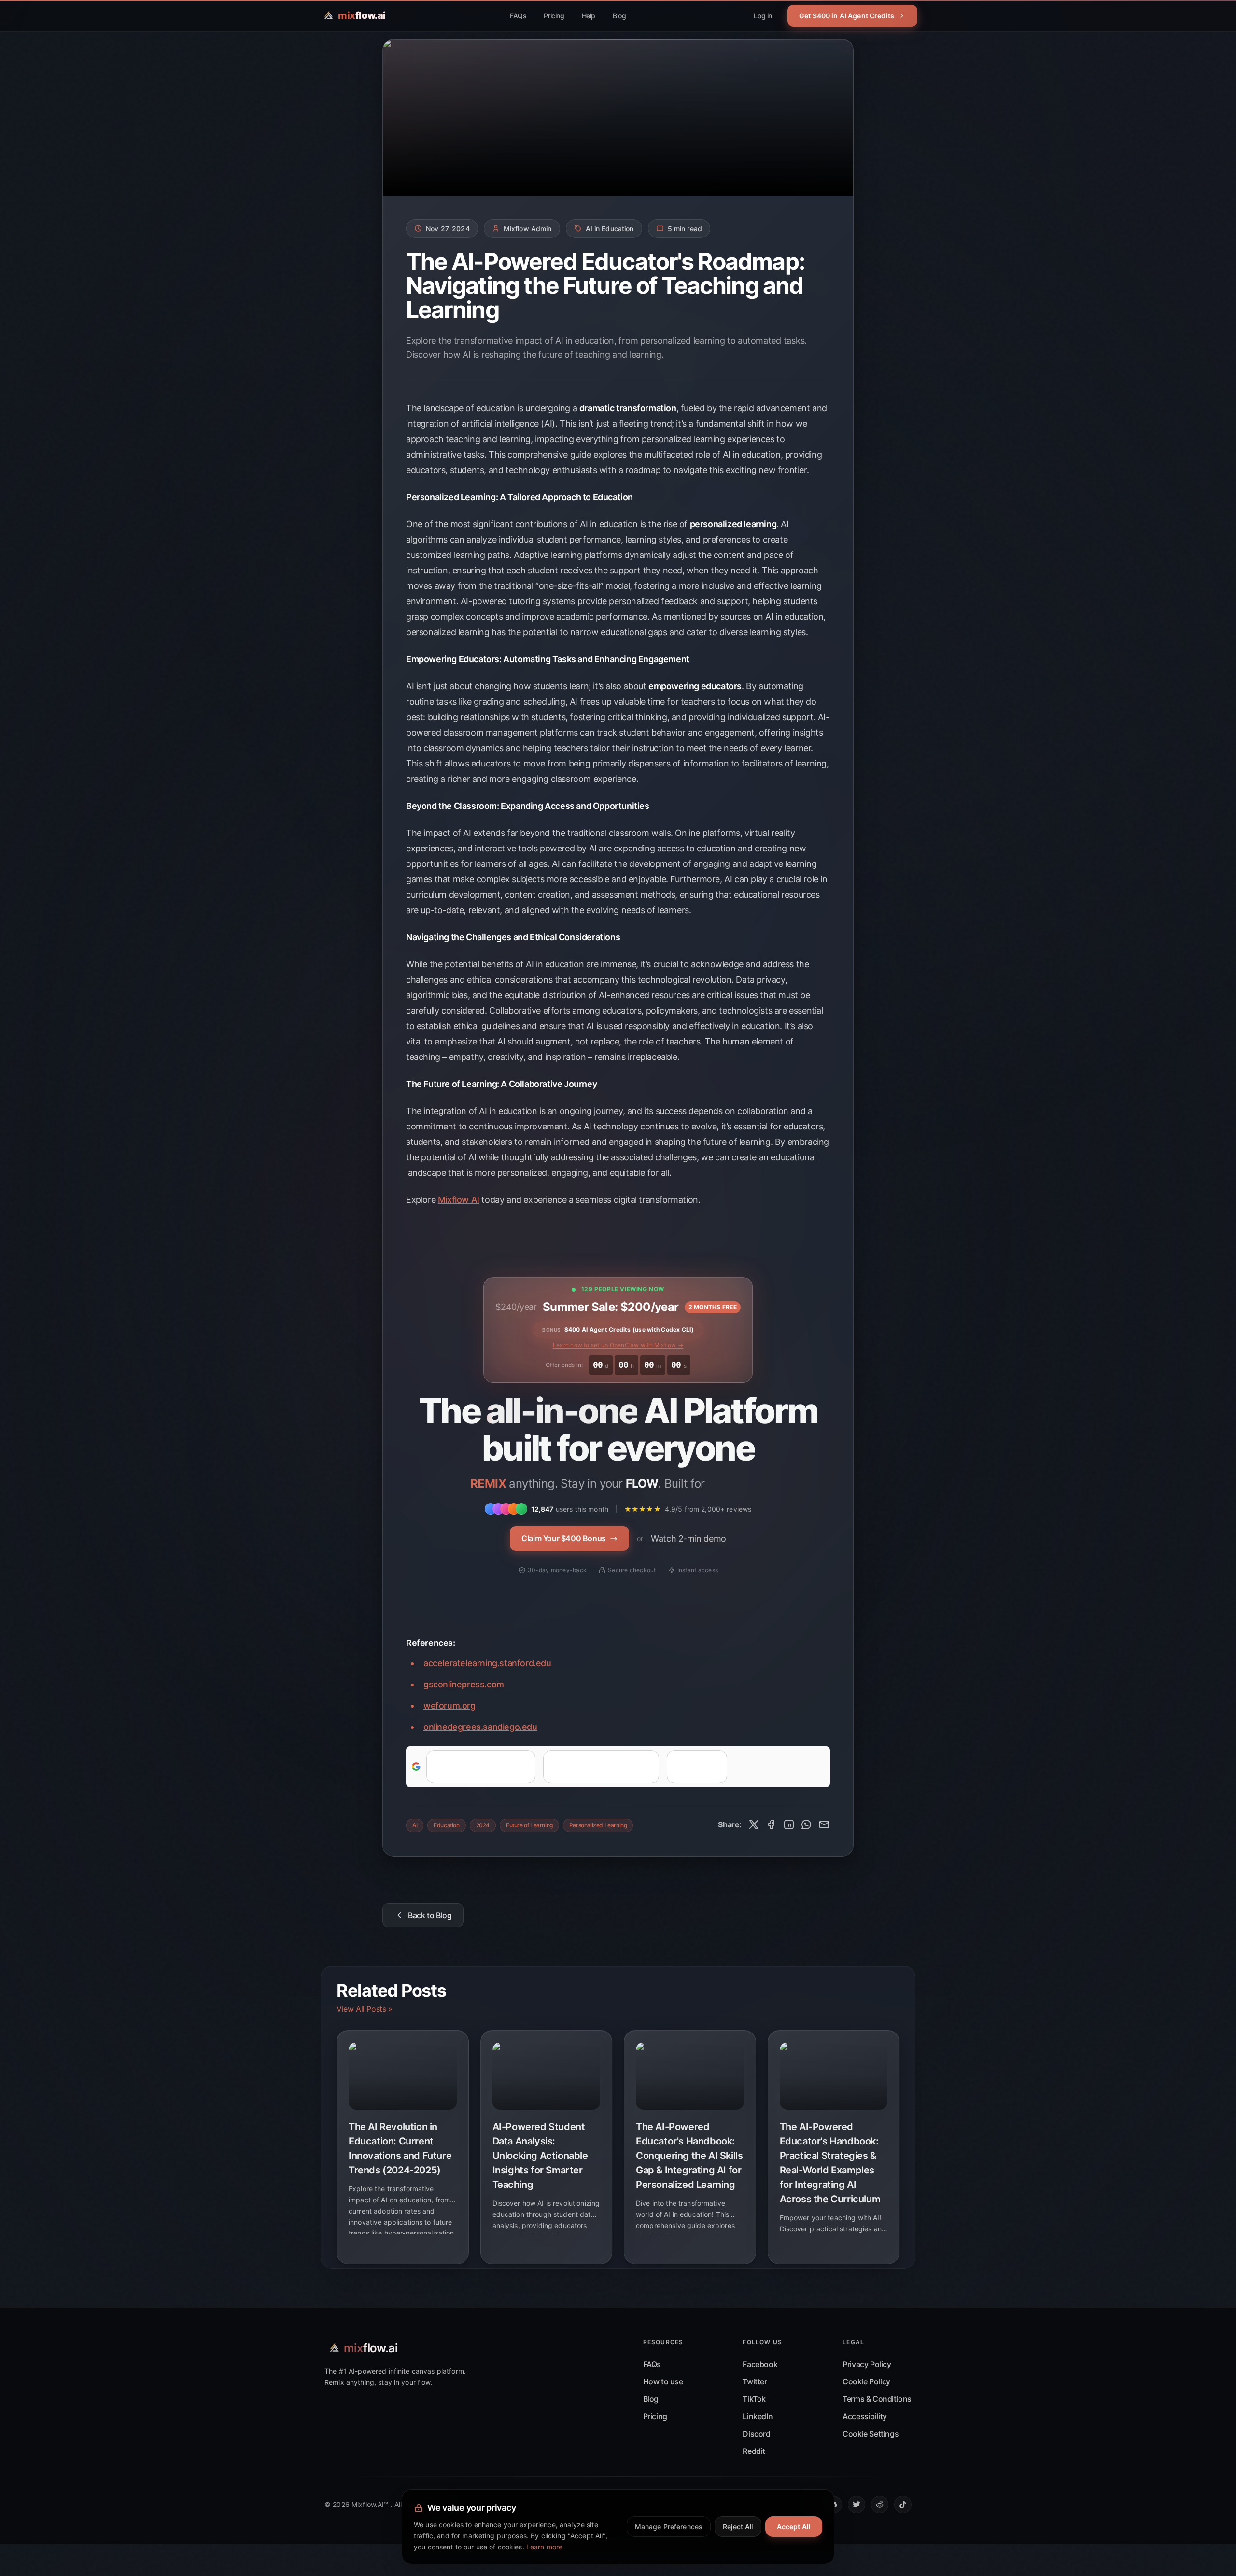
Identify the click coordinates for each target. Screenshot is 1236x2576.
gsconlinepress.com (464, 1684)
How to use (663, 2381)
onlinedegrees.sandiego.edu (480, 1727)
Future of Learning (529, 1825)
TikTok (754, 2399)
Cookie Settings (871, 2434)
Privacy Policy (867, 2364)
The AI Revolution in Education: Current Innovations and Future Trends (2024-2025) (400, 2148)
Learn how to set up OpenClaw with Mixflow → (618, 1345)
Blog (619, 16)
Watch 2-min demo (688, 1539)
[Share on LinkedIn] (789, 1824)
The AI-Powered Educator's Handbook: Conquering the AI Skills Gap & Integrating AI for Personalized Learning (689, 2156)
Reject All (738, 2527)
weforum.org (449, 1706)
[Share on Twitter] (754, 1824)
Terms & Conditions (877, 2399)
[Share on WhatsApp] (806, 1824)
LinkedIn (758, 2416)
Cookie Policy (866, 2381)
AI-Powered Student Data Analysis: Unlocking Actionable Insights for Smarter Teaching (540, 2156)
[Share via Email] (824, 1824)
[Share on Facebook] (771, 1824)
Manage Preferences (669, 2527)
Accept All (794, 2527)
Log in (763, 16)
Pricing (554, 16)
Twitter (755, 2381)
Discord (756, 2434)
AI (415, 1825)
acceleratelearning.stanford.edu (487, 1663)
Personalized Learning (598, 1825)
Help (589, 16)
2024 (483, 1825)
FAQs (518, 16)
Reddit (754, 2451)
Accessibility (865, 2416)
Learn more (544, 2547)
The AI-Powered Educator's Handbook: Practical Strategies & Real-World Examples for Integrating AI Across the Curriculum (830, 2163)
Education (446, 1825)
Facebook (760, 2364)
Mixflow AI (459, 1200)
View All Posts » (365, 2009)
